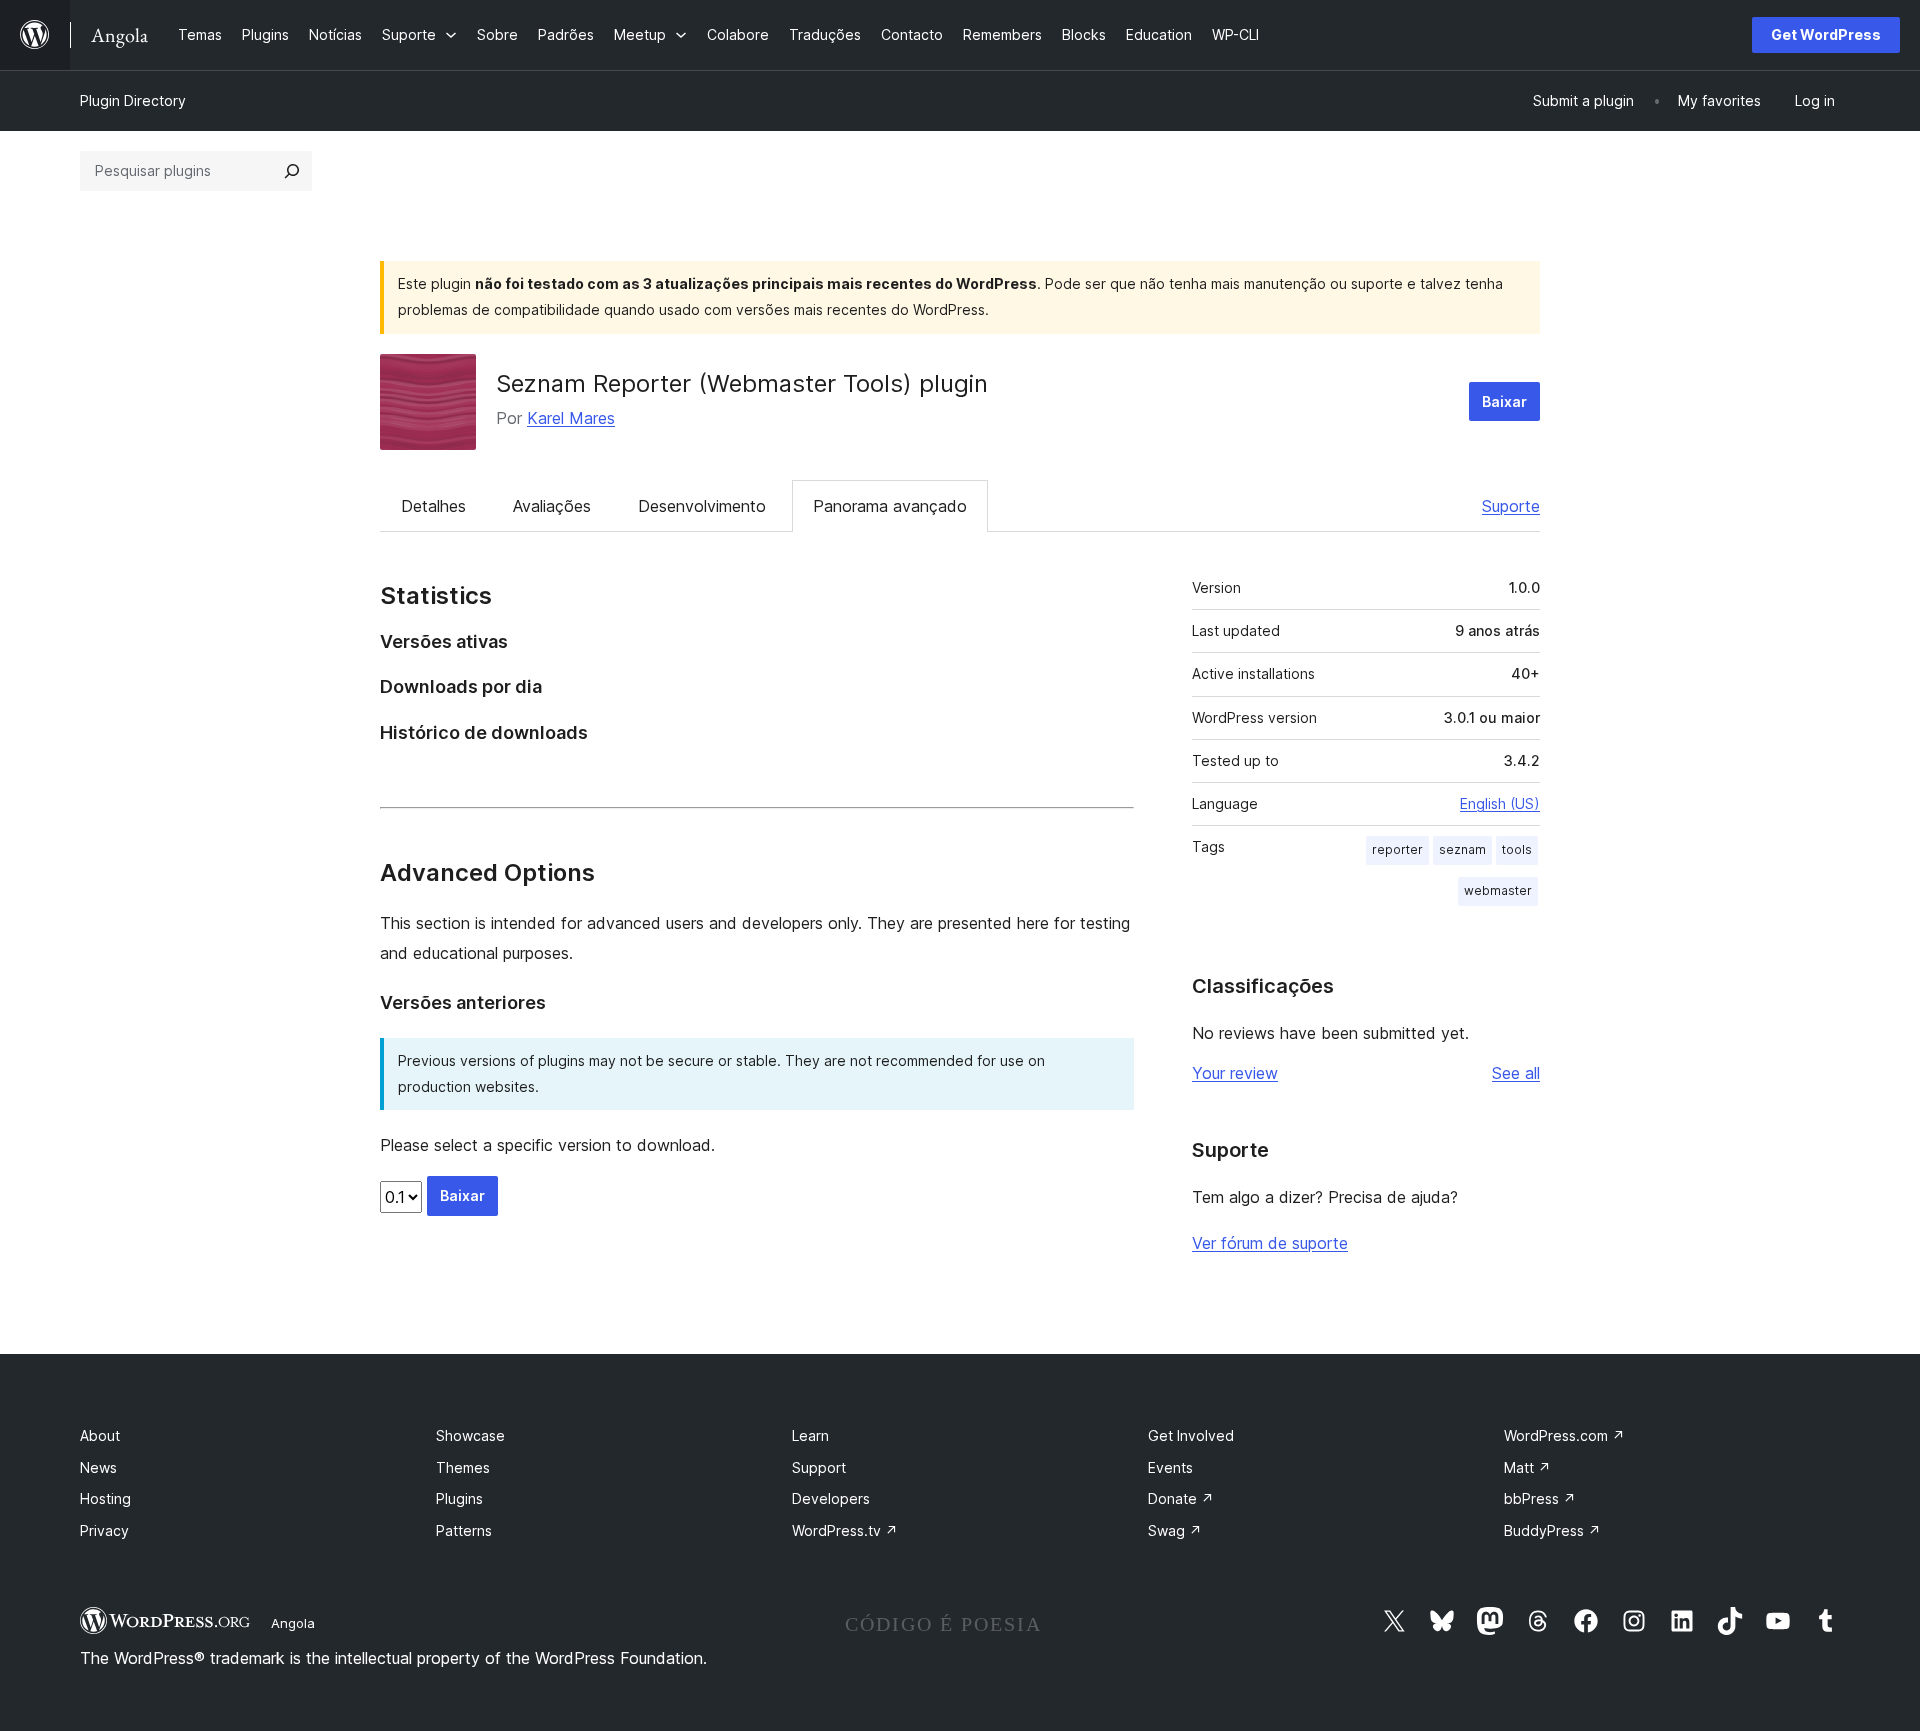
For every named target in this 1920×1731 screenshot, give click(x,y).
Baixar (1504, 401)
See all (1516, 1073)
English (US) (1500, 803)
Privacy (104, 1530)
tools (1517, 849)
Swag (1175, 1530)
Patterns (464, 1530)
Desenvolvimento (702, 506)
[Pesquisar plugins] (292, 171)
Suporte (1511, 506)
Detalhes (433, 506)
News (98, 1467)
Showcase (470, 1435)
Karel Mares (571, 418)
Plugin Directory (133, 100)
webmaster (1498, 890)
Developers (831, 1498)
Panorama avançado (890, 506)
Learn (810, 1435)
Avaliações (552, 506)
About (100, 1435)
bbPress (1540, 1498)
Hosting (105, 1498)
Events (1170, 1467)
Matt (1527, 1467)
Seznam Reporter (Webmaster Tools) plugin (742, 383)
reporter (1397, 849)
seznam (1462, 849)
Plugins (459, 1498)
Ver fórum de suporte (1270, 1243)
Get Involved (1191, 1435)
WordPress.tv (845, 1530)
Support (819, 1467)
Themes (463, 1467)
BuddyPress (1552, 1530)
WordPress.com (1564, 1435)
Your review (1235, 1073)
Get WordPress (1826, 34)
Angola (293, 1623)
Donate (1181, 1498)
